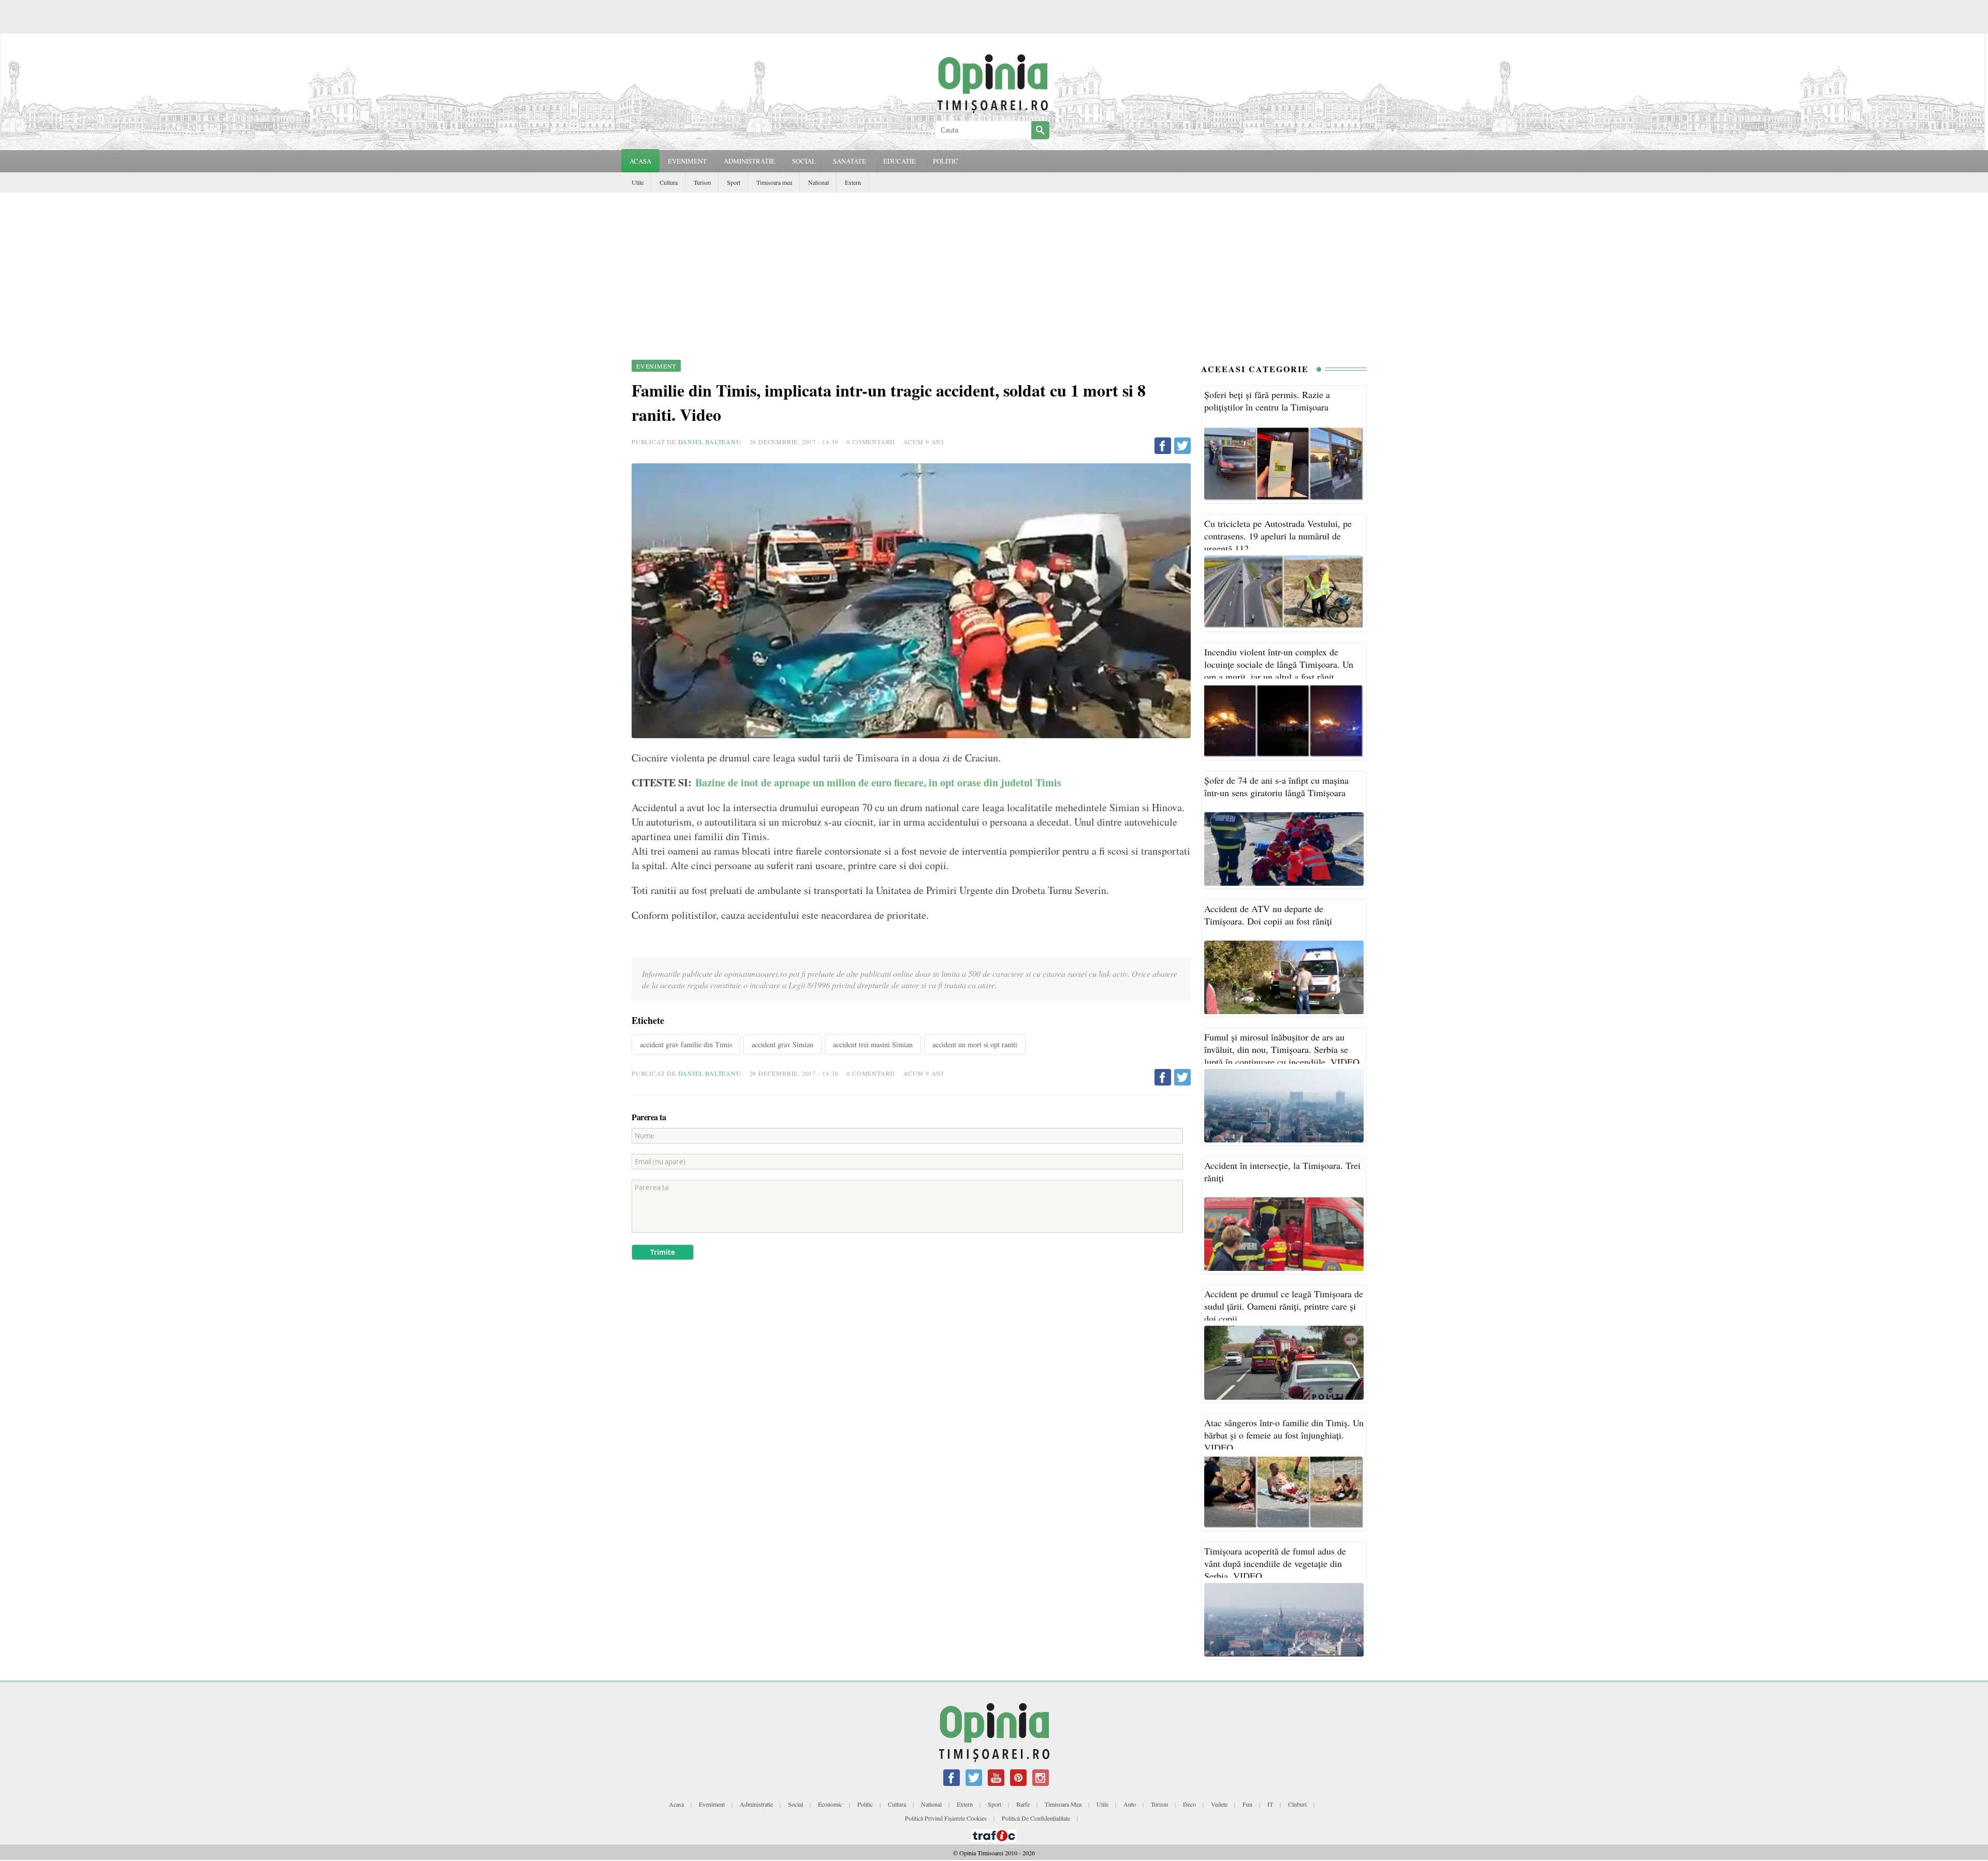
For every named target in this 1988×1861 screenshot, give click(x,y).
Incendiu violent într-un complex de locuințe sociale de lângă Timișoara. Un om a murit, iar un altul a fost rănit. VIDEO (1279, 670)
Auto (1130, 1804)
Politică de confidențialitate (1036, 1818)
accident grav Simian (783, 1044)
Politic (865, 1804)
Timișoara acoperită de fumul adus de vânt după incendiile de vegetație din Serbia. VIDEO (1275, 1563)
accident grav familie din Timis (686, 1044)
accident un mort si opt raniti (975, 1044)
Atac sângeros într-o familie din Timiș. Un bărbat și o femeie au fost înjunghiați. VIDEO (1284, 1435)
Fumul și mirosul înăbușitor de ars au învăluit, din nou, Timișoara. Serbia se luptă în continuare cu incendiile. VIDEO (1282, 1049)
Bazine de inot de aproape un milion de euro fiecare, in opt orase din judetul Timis (880, 782)
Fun (1247, 1804)
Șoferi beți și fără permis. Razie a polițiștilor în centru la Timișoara (1267, 401)
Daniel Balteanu (710, 442)
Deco (1189, 1804)
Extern (853, 182)
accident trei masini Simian (873, 1044)
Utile (638, 182)
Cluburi (1297, 1804)
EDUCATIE (900, 161)
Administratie (756, 1804)
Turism (702, 182)
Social (795, 1804)
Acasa (640, 161)
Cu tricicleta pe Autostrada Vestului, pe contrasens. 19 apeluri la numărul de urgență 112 (1278, 536)
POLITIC (946, 161)
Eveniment (712, 1804)
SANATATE (850, 161)
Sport (734, 182)
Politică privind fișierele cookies (946, 1818)
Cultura (669, 182)
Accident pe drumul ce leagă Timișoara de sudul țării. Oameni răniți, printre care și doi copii (1284, 1306)
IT (1270, 1804)
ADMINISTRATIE (749, 161)
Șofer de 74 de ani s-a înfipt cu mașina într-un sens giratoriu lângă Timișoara (1276, 786)
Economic (830, 1804)
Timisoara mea (774, 182)
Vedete (1219, 1804)
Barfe (1023, 1804)
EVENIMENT (687, 161)
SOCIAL (804, 161)
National (818, 182)
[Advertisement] (994, 270)
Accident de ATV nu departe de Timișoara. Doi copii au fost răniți (1268, 915)
